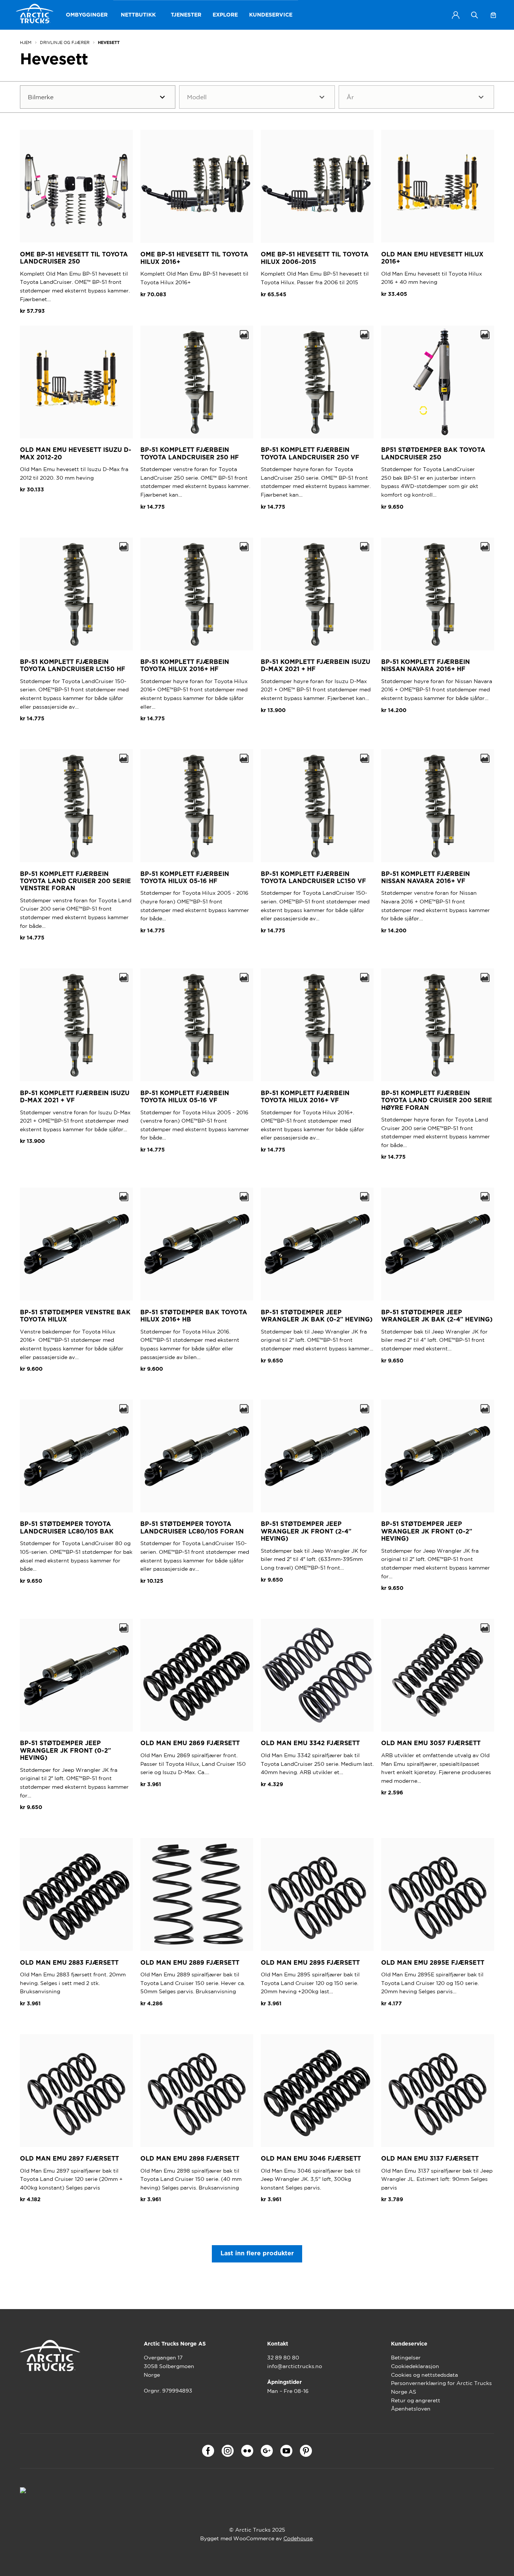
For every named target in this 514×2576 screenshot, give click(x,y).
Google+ (267, 2451)
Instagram (228, 2451)
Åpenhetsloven (411, 2409)
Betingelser (406, 2358)
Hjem (26, 42)
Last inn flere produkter (257, 2253)
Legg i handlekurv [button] (172, 525)
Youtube (286, 2451)
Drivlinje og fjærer (65, 42)
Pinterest (306, 2451)
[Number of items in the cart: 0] (493, 15)
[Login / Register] (456, 15)
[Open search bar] (474, 15)
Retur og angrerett (416, 2400)
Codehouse (298, 2538)
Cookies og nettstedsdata (424, 2375)
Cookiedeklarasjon (415, 2366)
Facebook (208, 2451)
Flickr (247, 2451)
